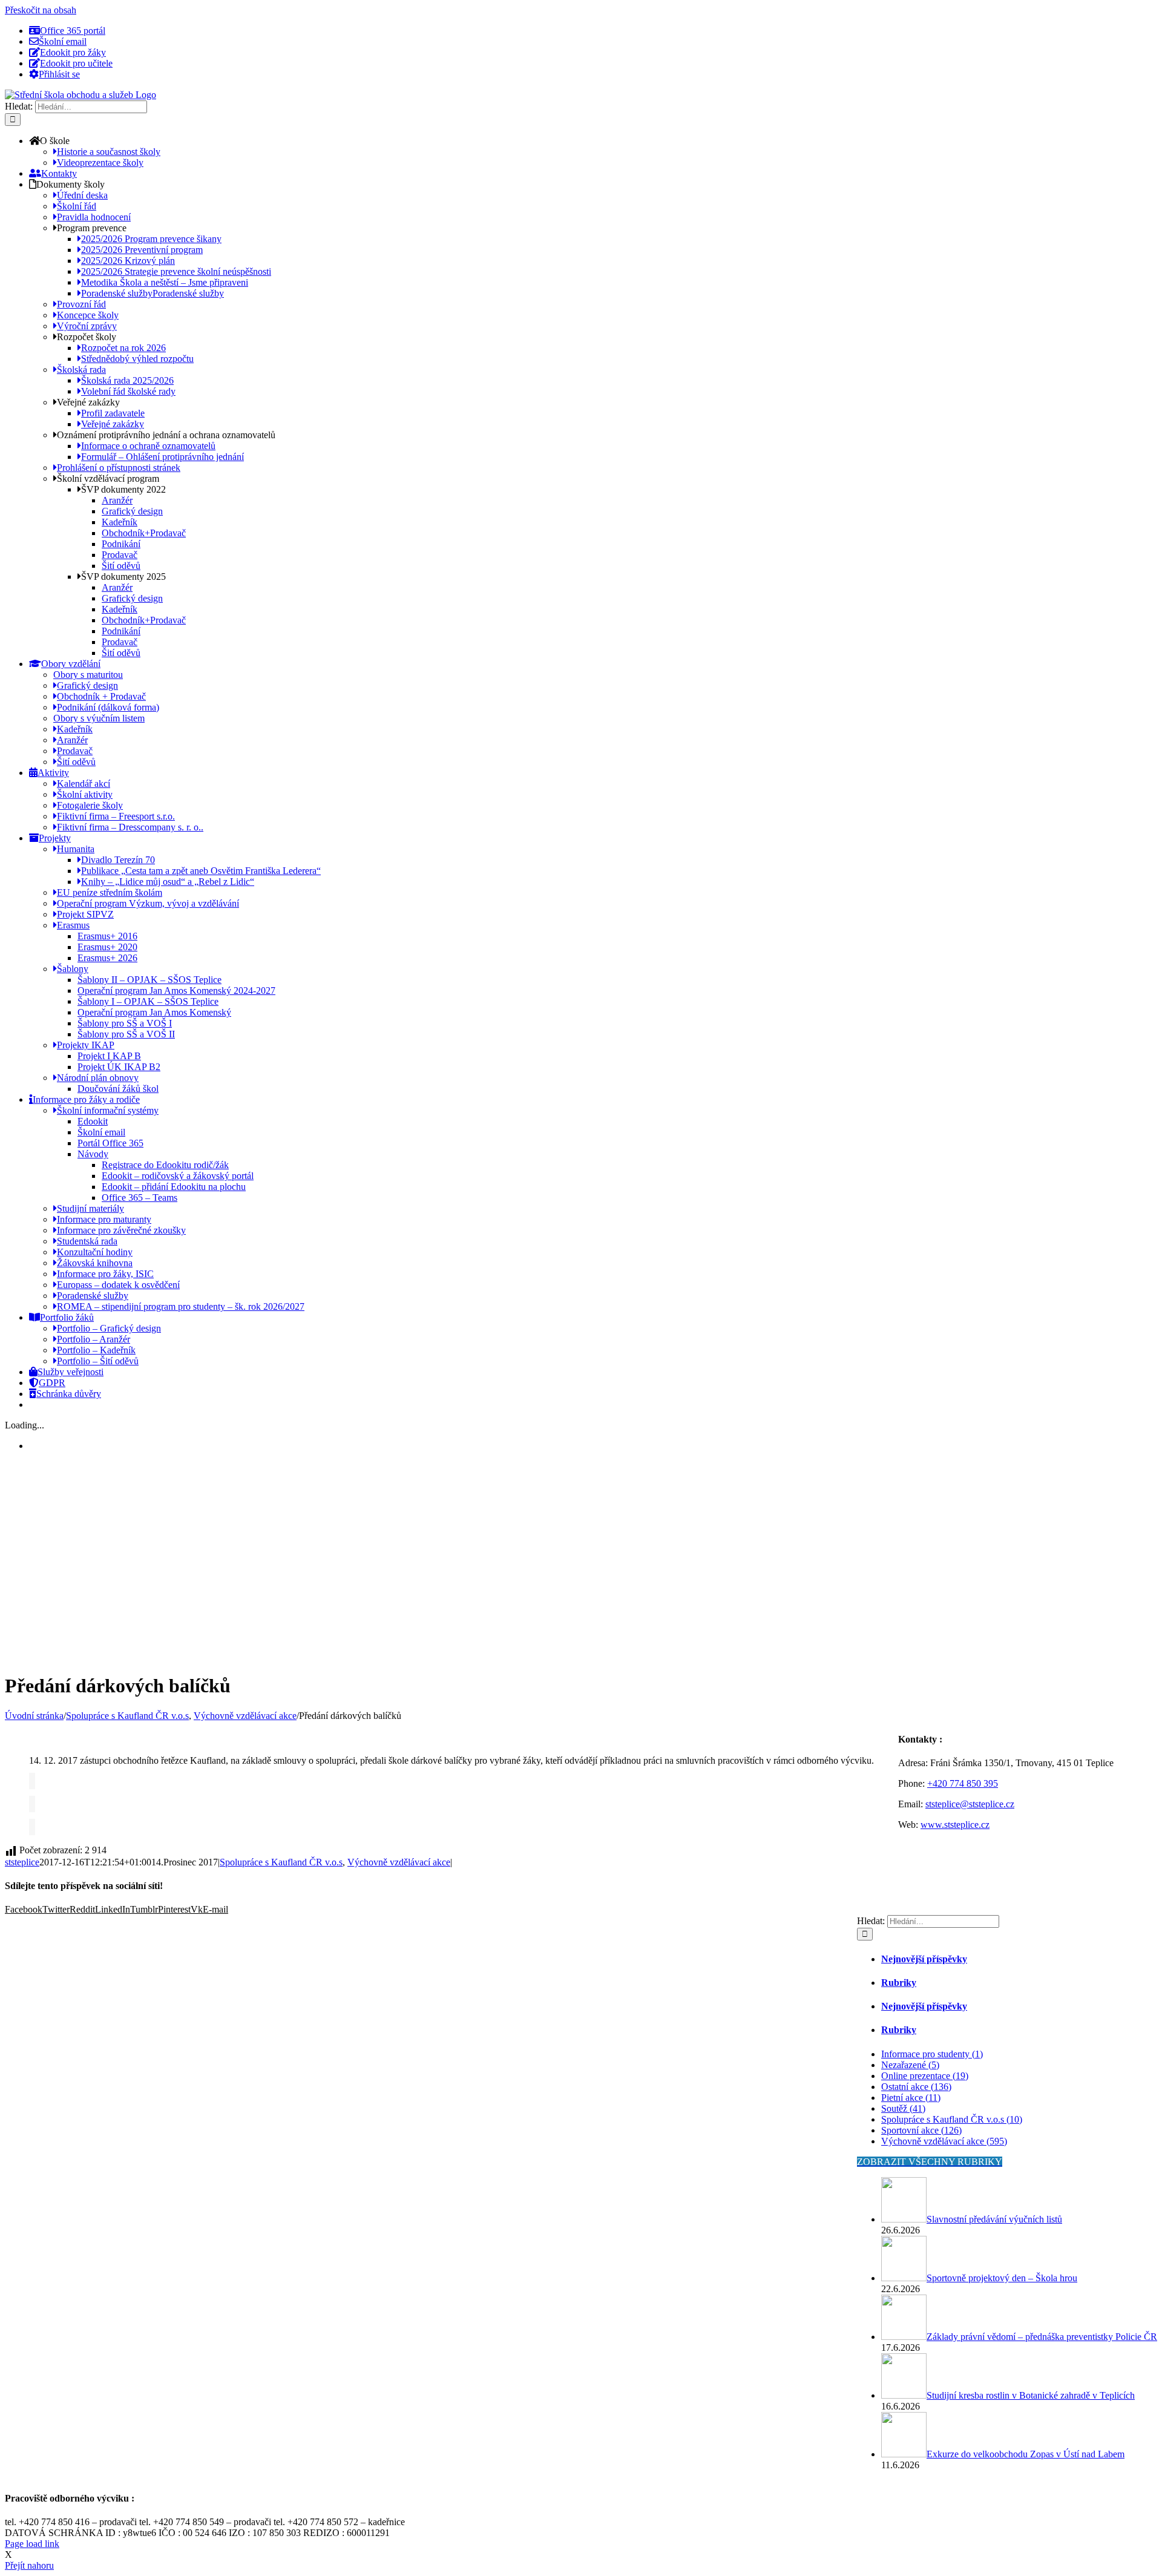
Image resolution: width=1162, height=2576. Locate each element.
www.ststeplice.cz (955, 1825)
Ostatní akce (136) (916, 2087)
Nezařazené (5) (910, 2065)
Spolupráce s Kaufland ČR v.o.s (281, 1862)
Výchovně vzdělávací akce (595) (944, 2141)
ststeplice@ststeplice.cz (970, 1804)
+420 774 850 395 (963, 1783)
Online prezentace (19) (925, 2076)
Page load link (32, 2544)
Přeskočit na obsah (41, 10)
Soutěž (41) (903, 2108)
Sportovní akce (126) (921, 2130)
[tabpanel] (1007, 2098)
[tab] (1019, 1959)
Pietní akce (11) (911, 2098)
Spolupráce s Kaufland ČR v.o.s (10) (952, 2119)
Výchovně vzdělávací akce (399, 1862)
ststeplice (22, 1862)
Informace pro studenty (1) (932, 2054)
